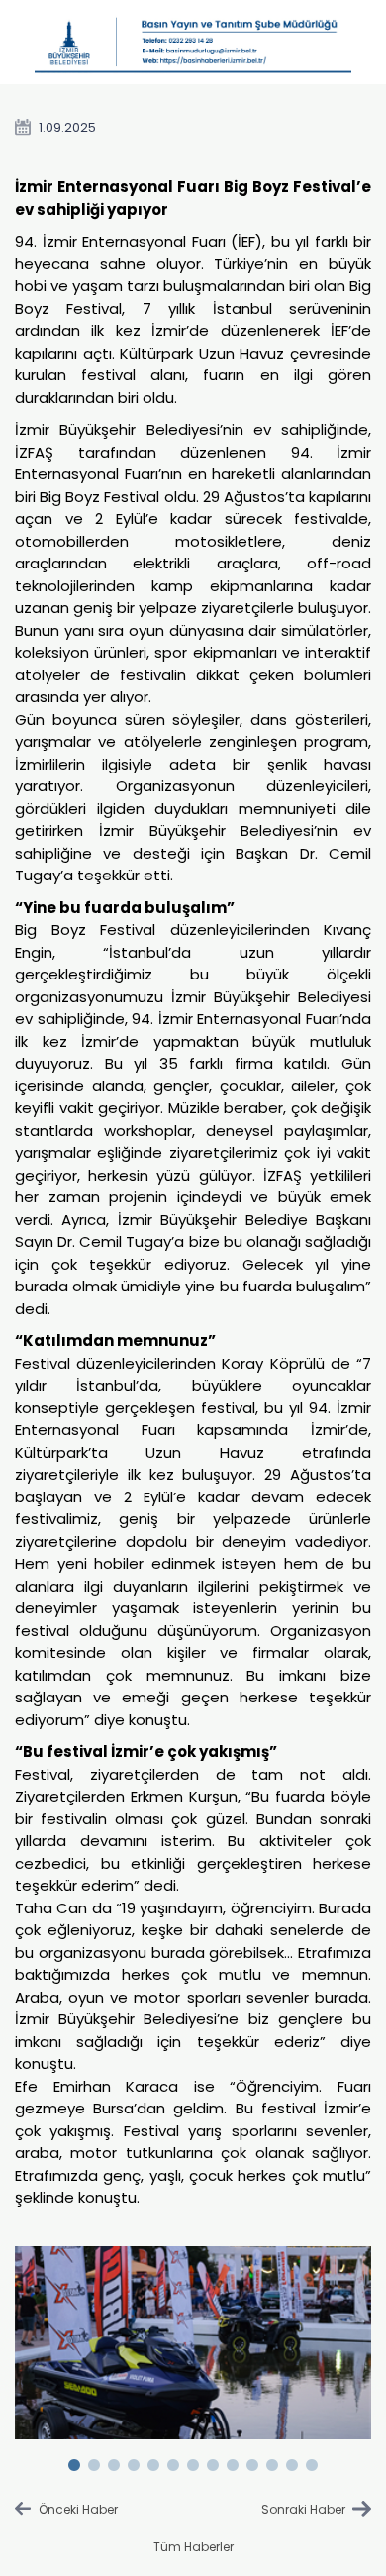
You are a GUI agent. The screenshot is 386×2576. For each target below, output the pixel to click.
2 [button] (94, 2461)
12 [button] (292, 2461)
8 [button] (213, 2461)
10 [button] (252, 2461)
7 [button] (193, 2461)
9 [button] (233, 2461)
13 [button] (312, 2461)
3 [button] (114, 2461)
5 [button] (153, 2461)
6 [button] (173, 2461)
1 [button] (74, 2461)
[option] (193, 2343)
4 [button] (134, 2461)
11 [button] (272, 2461)
